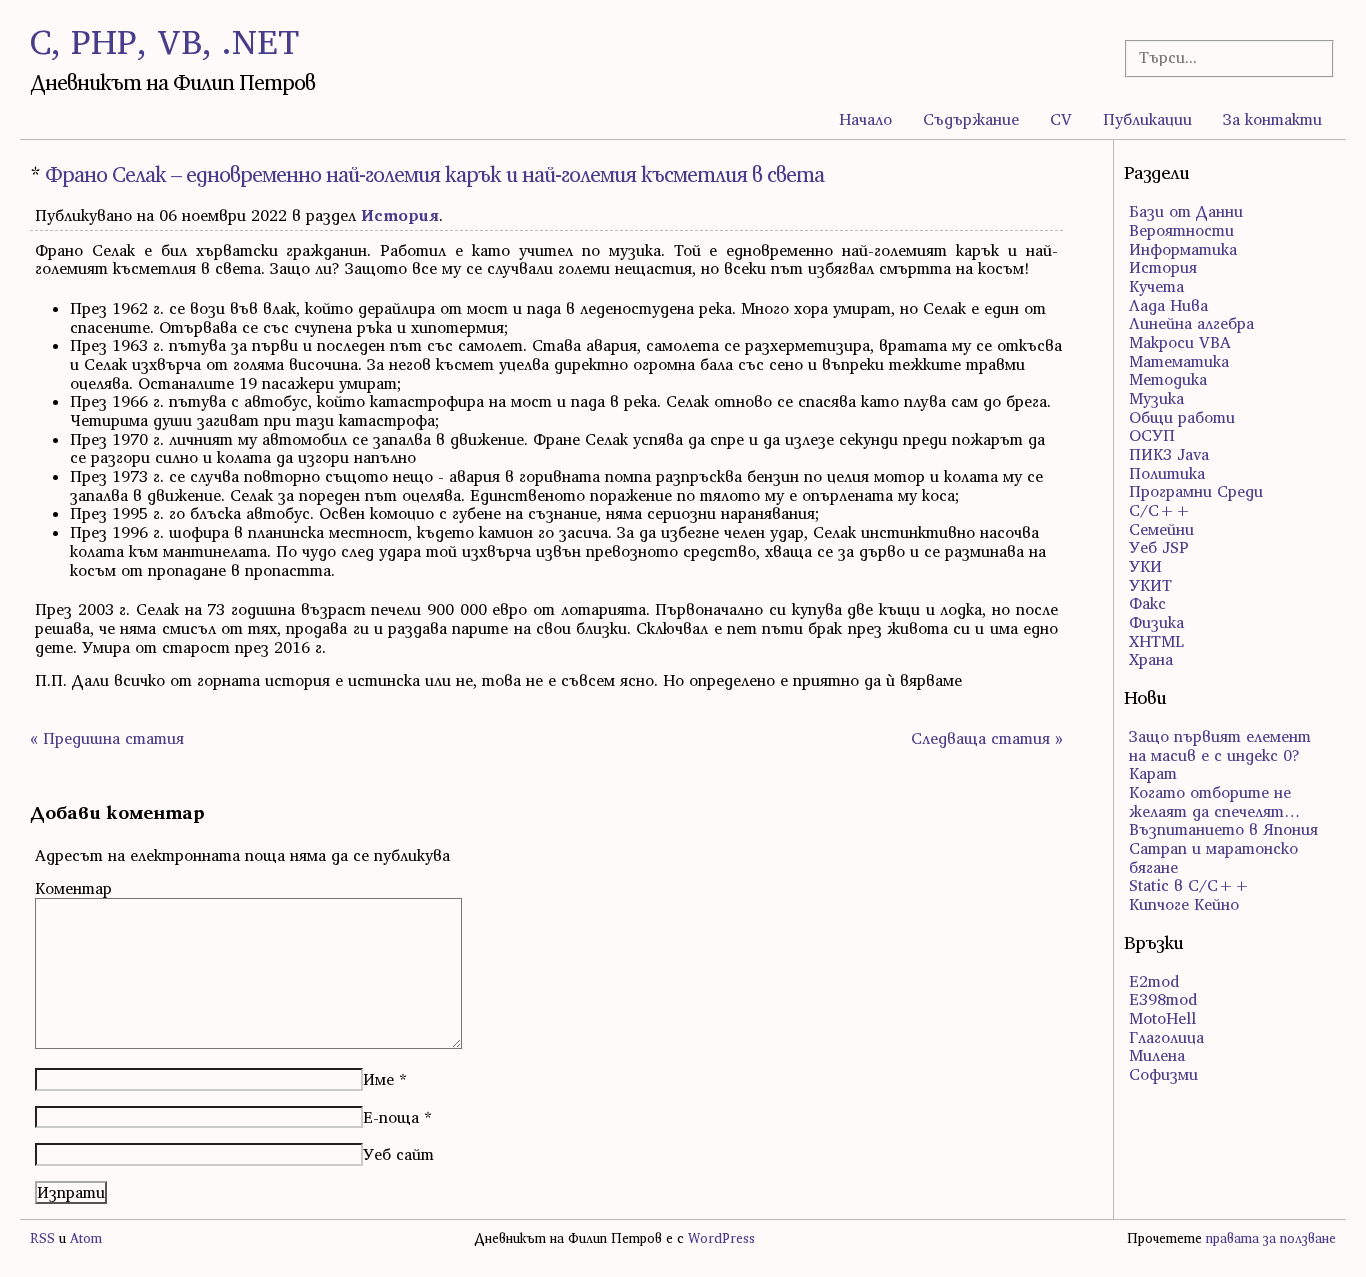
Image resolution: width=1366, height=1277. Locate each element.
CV (1061, 119)
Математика (1179, 361)
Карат (1153, 773)
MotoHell (1162, 1018)
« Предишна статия (107, 738)
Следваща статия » (987, 738)
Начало (865, 119)
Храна (1151, 659)
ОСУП (1152, 435)
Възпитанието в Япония (1223, 829)
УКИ (1145, 566)
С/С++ (1160, 510)
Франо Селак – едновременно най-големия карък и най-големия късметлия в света (434, 174)
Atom (86, 1238)
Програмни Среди (1196, 491)
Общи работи (1182, 417)
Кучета (1156, 286)
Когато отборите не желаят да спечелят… (1214, 801)
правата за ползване (1271, 1238)
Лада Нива (1168, 305)
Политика (1167, 473)
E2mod (1154, 981)
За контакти (1272, 119)
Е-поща (391, 1117)
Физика (1156, 622)
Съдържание (971, 119)
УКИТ (1150, 585)
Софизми (1163, 1074)
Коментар (73, 888)
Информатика (1183, 249)
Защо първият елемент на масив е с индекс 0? (1220, 745)
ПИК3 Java (1169, 454)
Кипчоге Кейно (1184, 904)
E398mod (1163, 999)
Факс (1147, 603)
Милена (1157, 1055)
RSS (42, 1238)
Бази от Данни (1186, 211)
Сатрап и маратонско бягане (1213, 857)
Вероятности (1181, 230)
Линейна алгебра (1191, 323)
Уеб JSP (1159, 547)
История (400, 215)
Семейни (1161, 529)
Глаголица (1166, 1037)
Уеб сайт (398, 1154)
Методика (1168, 379)
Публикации (1147, 119)
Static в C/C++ (1189, 885)
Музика (1156, 398)
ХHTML (1156, 641)
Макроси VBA (1180, 342)
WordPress (721, 1238)
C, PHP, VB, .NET (164, 41)
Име (378, 1079)
